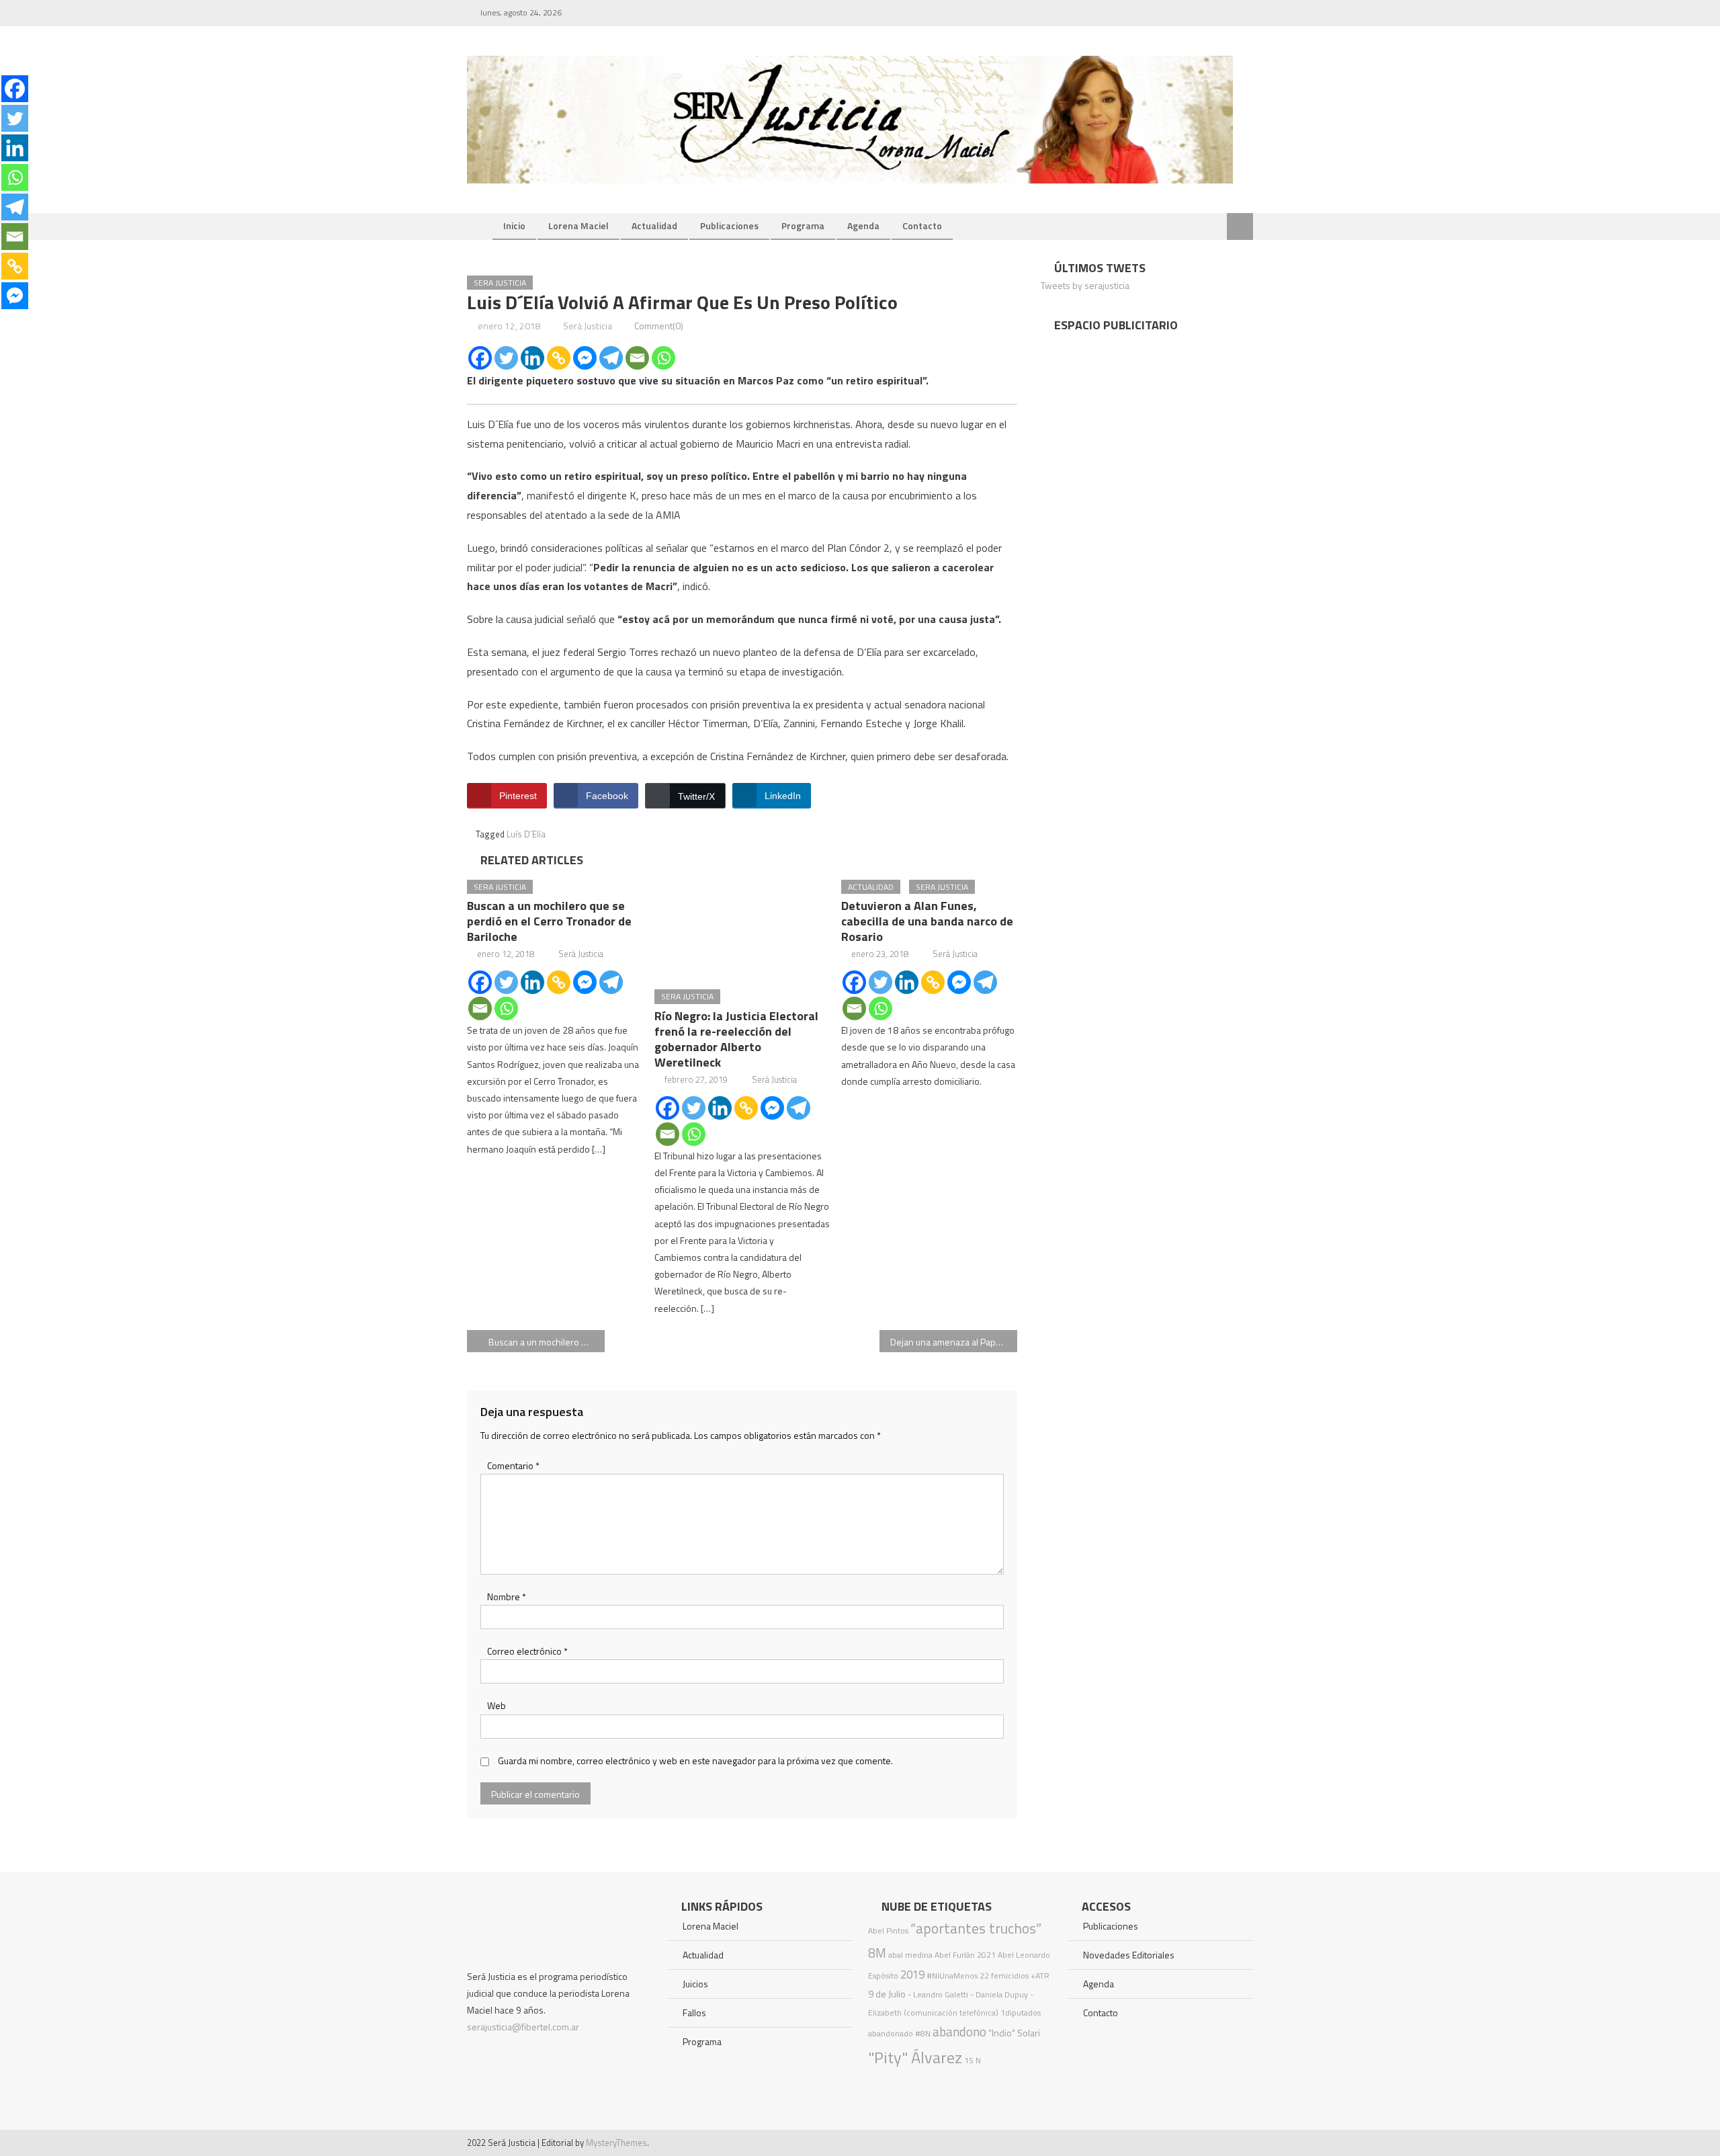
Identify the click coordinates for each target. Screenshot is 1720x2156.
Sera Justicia (500, 283)
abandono (959, 2031)
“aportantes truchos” (976, 1928)
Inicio (514, 225)
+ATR (1040, 1976)
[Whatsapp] (663, 358)
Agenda (863, 225)
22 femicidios (1004, 1976)
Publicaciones (729, 225)
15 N (973, 2060)
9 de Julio (887, 1994)
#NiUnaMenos (952, 1976)
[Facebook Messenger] (585, 358)
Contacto (922, 225)
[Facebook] (480, 358)
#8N (923, 2033)
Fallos (694, 2013)
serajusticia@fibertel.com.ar (523, 2027)
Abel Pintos (888, 1931)
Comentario (513, 1465)
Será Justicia (588, 326)
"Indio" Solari (1014, 2033)
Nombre (507, 1597)
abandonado (891, 2033)
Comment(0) (659, 326)
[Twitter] (506, 358)
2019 (912, 1975)
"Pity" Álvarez (915, 2057)
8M (877, 1953)
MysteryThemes (616, 2143)
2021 (986, 1955)
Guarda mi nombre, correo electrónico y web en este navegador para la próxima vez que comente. (695, 1760)
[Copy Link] (559, 358)
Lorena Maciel (578, 225)
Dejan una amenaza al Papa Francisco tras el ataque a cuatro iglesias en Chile (954, 1342)
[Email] (637, 358)
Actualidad (654, 225)
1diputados (1021, 2013)
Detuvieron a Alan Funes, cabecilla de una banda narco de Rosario (927, 921)
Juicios (695, 1984)
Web (497, 1705)
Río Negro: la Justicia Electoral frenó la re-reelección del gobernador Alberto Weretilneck (736, 1039)
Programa (803, 225)
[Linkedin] (532, 358)
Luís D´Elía (526, 834)
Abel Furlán (955, 1955)
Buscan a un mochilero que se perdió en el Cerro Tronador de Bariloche (549, 921)
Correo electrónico (527, 1651)
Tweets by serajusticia (1085, 285)
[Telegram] (611, 358)
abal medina (910, 1955)
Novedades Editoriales (1129, 1955)
